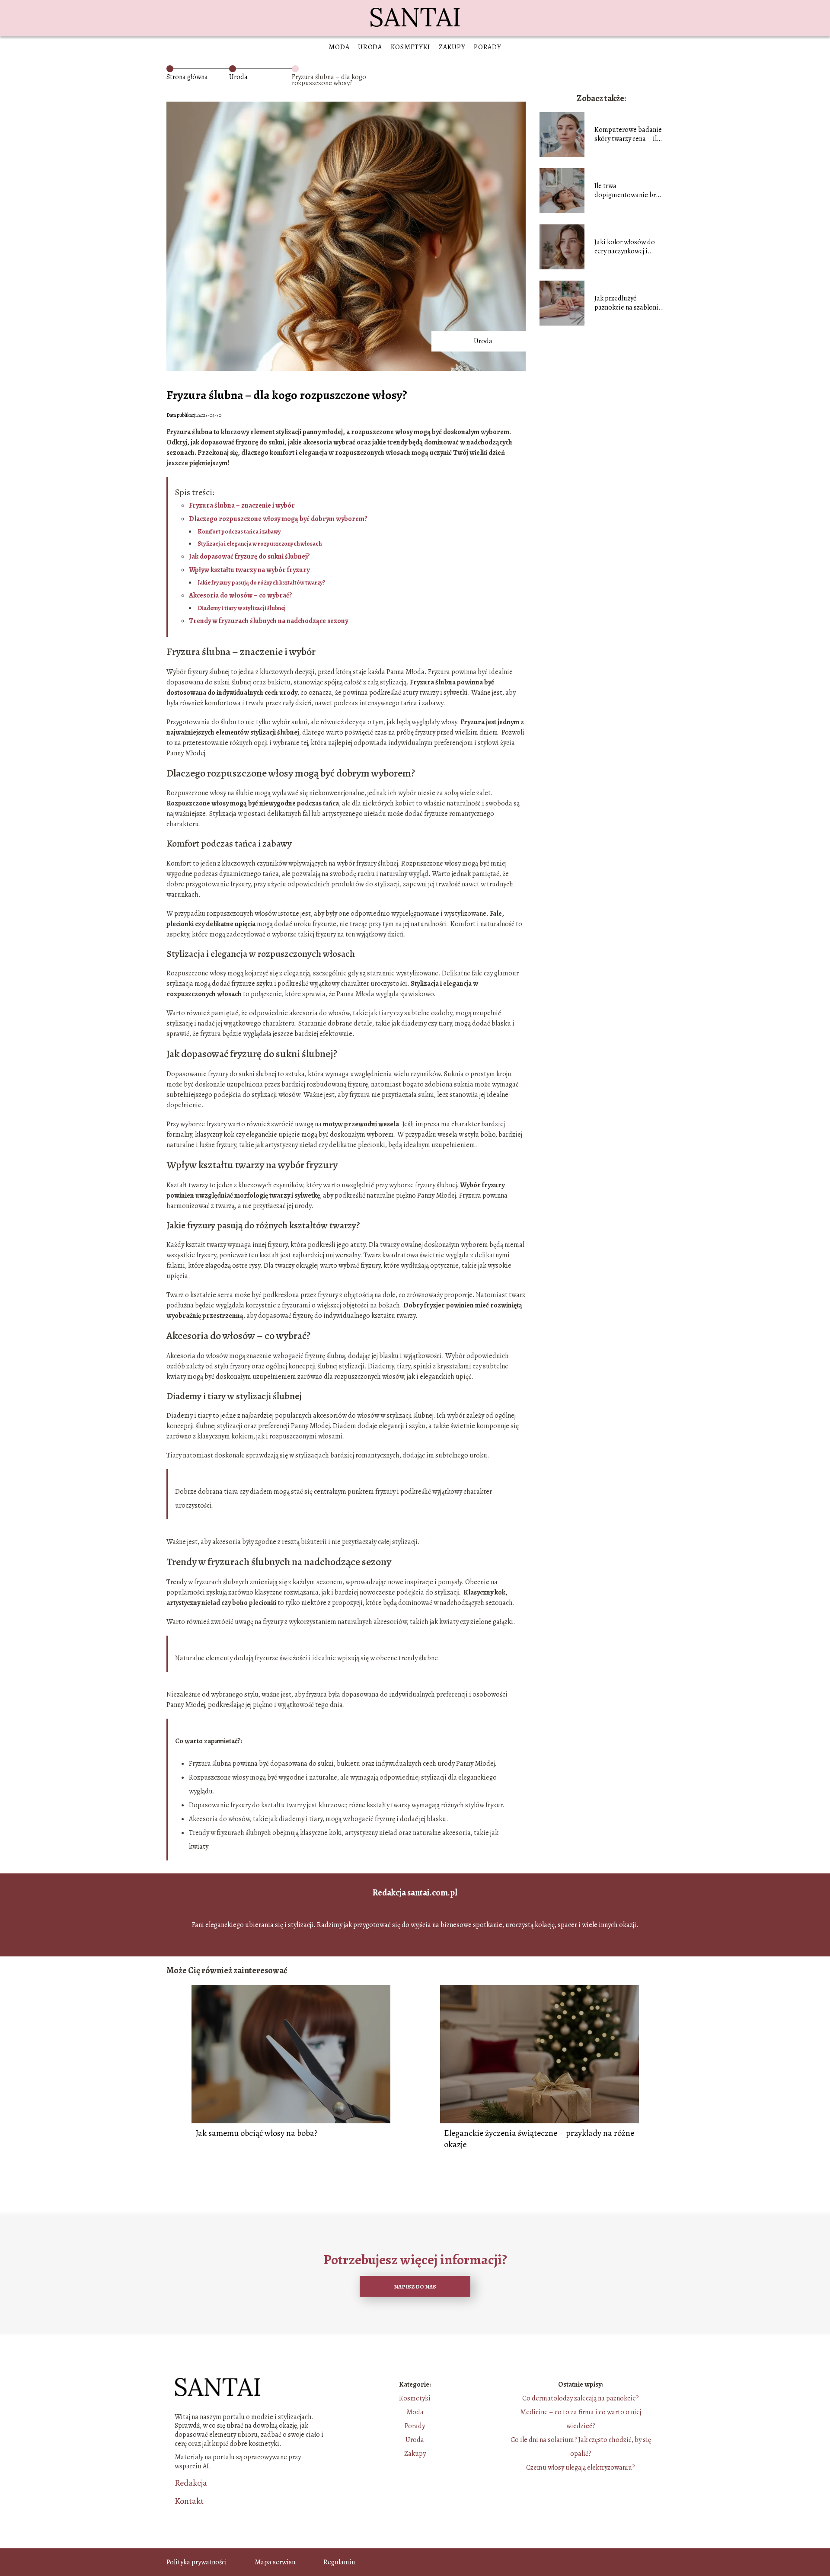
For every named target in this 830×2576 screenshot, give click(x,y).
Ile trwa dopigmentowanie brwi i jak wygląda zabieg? (629, 191)
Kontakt (189, 2501)
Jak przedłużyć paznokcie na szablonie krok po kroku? (628, 303)
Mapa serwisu (275, 2562)
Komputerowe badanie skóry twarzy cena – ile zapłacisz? (628, 134)
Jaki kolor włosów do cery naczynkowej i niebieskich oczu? (625, 247)
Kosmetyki (410, 47)
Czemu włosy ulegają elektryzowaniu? (581, 2467)
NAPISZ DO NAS (415, 2287)
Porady (487, 47)
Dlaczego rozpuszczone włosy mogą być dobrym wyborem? (278, 519)
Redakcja (191, 2483)
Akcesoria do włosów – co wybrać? (241, 595)
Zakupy (452, 47)
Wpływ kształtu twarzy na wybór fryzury (249, 570)
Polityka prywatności (197, 2562)
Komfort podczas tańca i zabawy (239, 532)
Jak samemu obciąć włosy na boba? (257, 2133)
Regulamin (339, 2562)
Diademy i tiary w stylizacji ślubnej (242, 608)
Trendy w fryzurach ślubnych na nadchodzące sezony (268, 621)
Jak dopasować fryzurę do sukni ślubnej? (249, 556)
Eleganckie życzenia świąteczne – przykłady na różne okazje (539, 2139)
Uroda (370, 47)
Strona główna (187, 77)
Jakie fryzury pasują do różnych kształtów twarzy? (262, 583)
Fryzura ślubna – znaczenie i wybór (242, 505)
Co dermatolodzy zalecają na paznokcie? (581, 2398)
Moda (339, 47)
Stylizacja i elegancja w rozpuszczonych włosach (260, 544)
